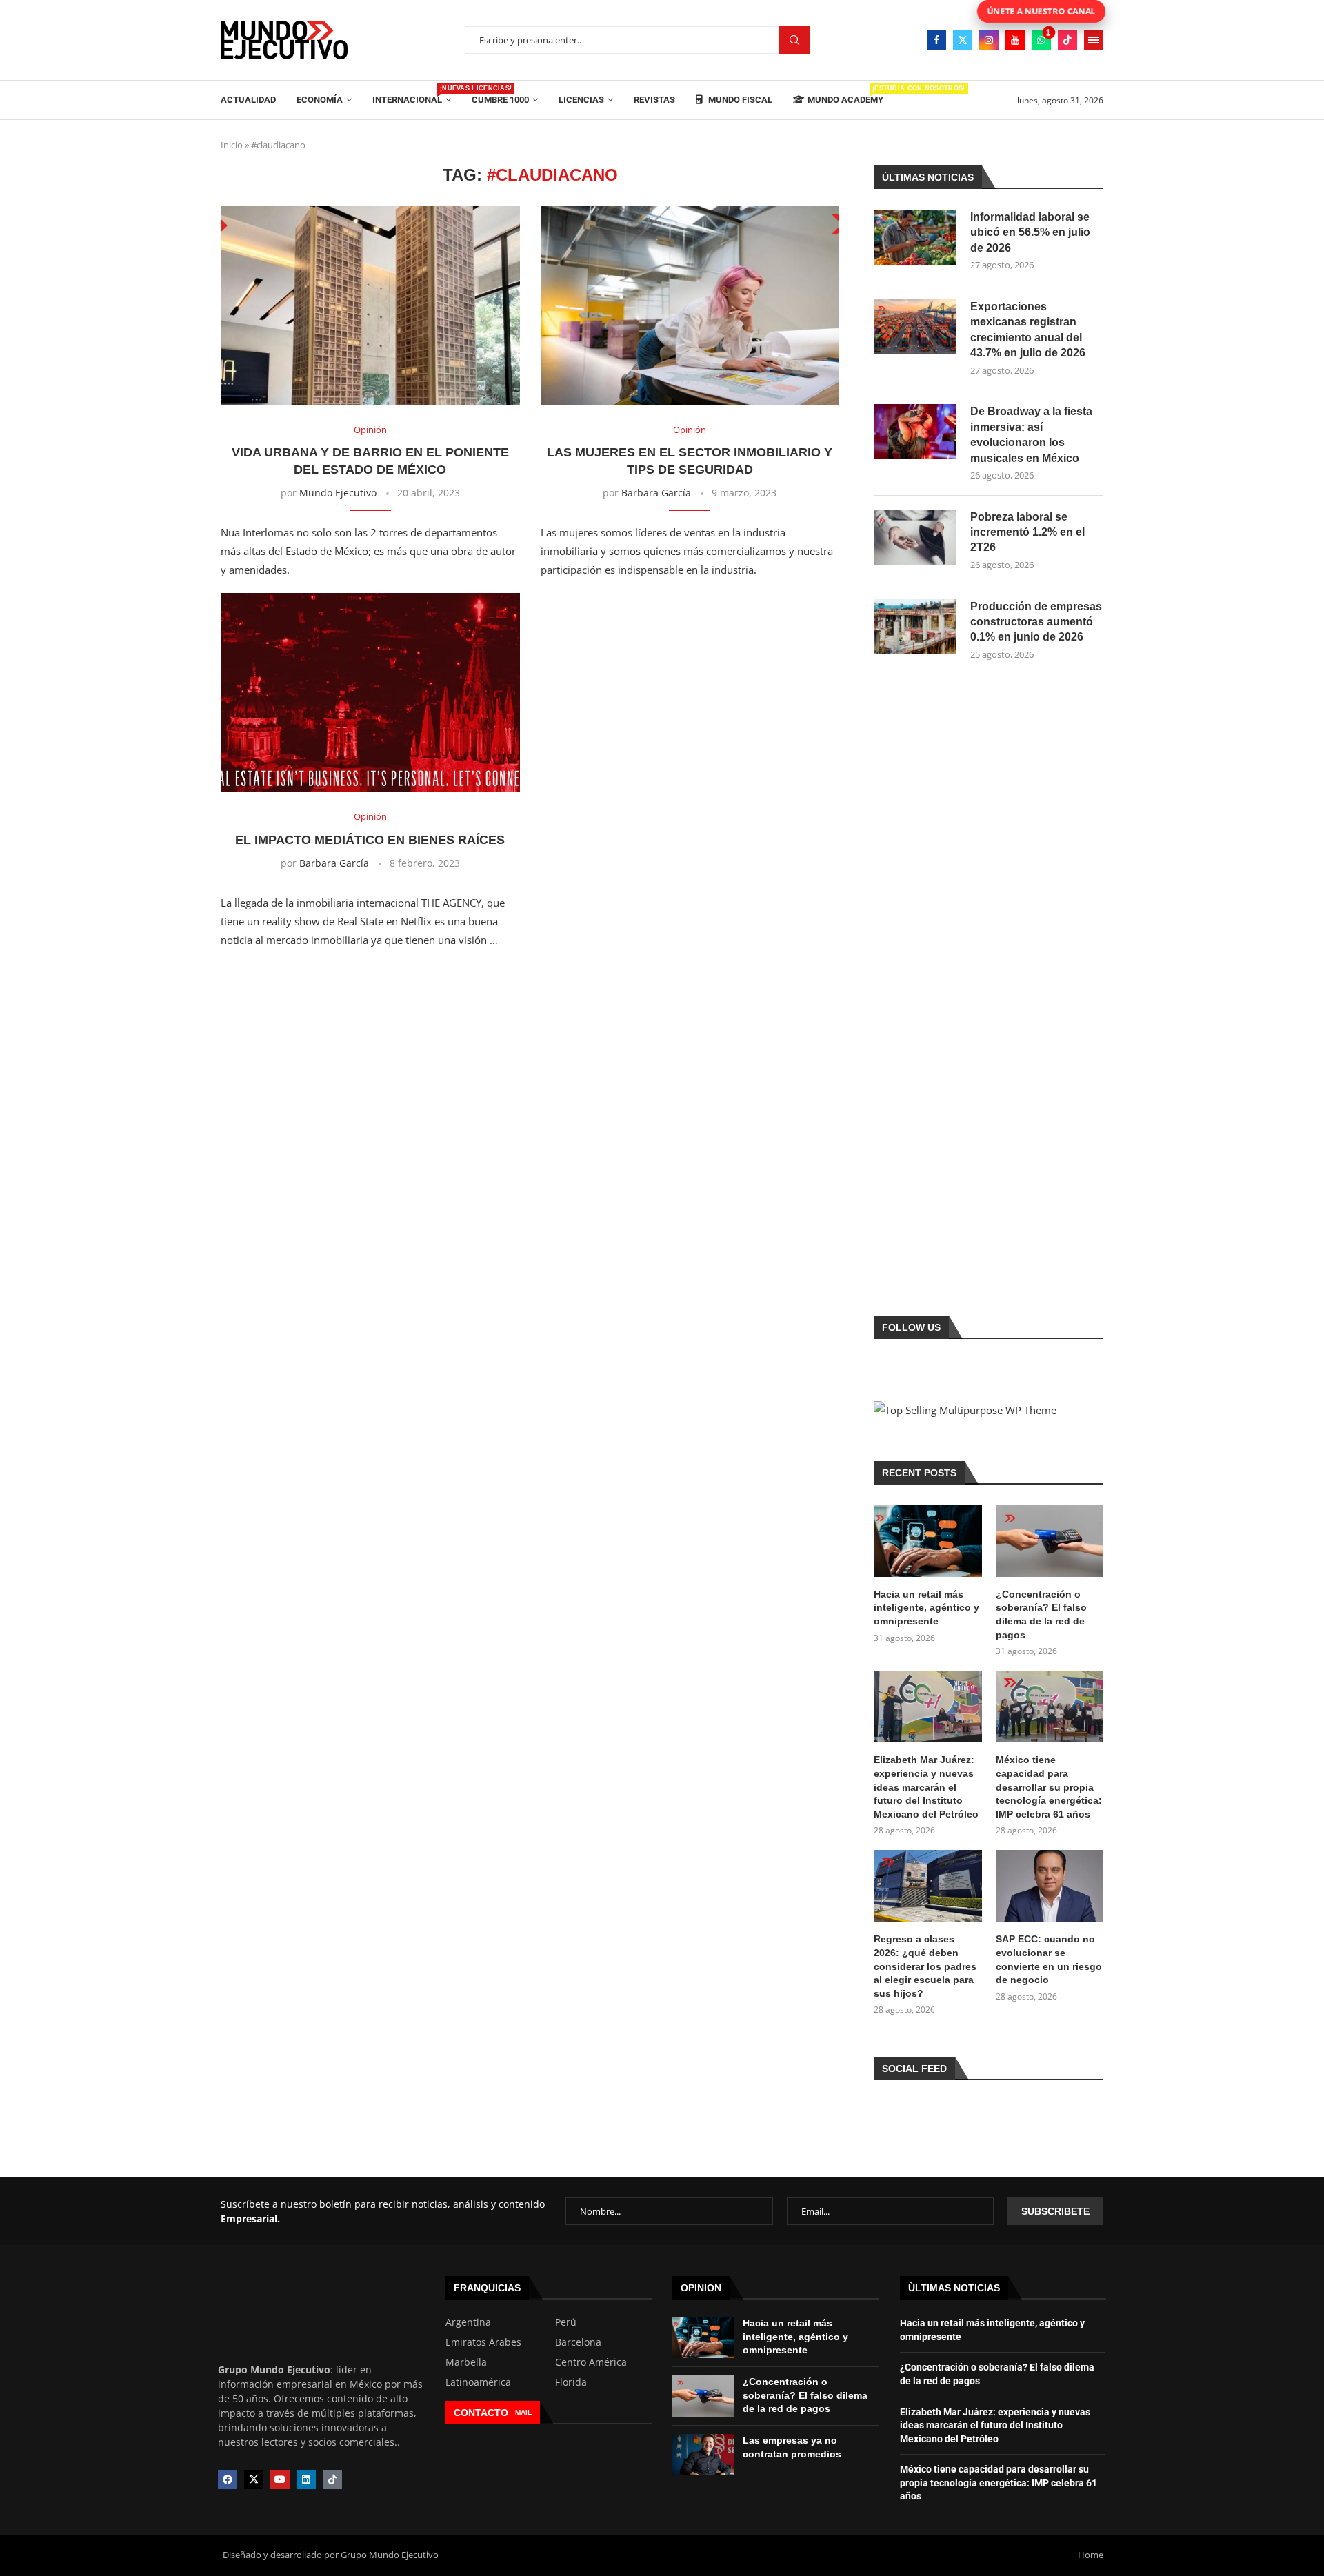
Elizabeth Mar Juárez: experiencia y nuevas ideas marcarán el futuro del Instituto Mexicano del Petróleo (926, 1787)
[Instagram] (989, 40)
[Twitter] (963, 40)
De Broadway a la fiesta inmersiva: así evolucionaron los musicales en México (1031, 434)
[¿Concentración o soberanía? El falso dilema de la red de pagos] (1050, 1541)
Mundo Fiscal (739, 100)
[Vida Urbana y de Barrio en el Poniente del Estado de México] (370, 306)
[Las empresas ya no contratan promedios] (703, 2455)
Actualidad (248, 100)
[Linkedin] (306, 2479)
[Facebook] (936, 40)
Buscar (794, 40)
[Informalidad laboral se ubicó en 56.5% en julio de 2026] (915, 237)
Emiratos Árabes (483, 2342)
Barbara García (656, 493)
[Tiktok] (1067, 40)
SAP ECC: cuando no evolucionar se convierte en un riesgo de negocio (1049, 1959)
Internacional (412, 95)
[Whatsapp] (1041, 40)
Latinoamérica (478, 2382)
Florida (571, 2382)
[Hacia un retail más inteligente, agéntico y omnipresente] (927, 1541)
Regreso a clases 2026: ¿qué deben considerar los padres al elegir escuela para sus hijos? (925, 1966)
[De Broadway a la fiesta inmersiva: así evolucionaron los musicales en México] (915, 432)
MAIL (523, 2412)
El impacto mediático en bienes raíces (370, 840)
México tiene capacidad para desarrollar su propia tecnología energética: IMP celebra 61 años (1049, 1787)
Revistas (654, 100)
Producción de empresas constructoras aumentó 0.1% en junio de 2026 (1036, 622)
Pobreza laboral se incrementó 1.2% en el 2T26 (1027, 532)
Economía (320, 100)
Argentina (468, 2322)
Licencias (581, 100)
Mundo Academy (845, 95)
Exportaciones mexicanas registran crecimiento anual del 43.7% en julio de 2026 (1028, 330)
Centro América (591, 2362)
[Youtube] (1015, 40)
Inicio (232, 145)
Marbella (466, 2362)
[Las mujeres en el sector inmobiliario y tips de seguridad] (690, 306)
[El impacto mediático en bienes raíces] (370, 693)
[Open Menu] (1094, 40)
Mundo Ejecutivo (338, 493)
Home (1091, 2555)
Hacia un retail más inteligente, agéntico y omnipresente (926, 1608)
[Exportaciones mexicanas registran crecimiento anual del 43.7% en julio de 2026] (915, 327)
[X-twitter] (254, 2479)
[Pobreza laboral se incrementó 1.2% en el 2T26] (915, 537)
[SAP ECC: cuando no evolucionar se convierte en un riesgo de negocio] (1050, 1886)
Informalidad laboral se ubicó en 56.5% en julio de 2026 (1030, 232)
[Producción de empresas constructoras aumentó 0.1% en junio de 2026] (915, 627)
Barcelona (578, 2342)
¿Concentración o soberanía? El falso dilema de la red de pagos (1041, 1614)
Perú (566, 2322)
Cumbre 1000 (500, 100)
